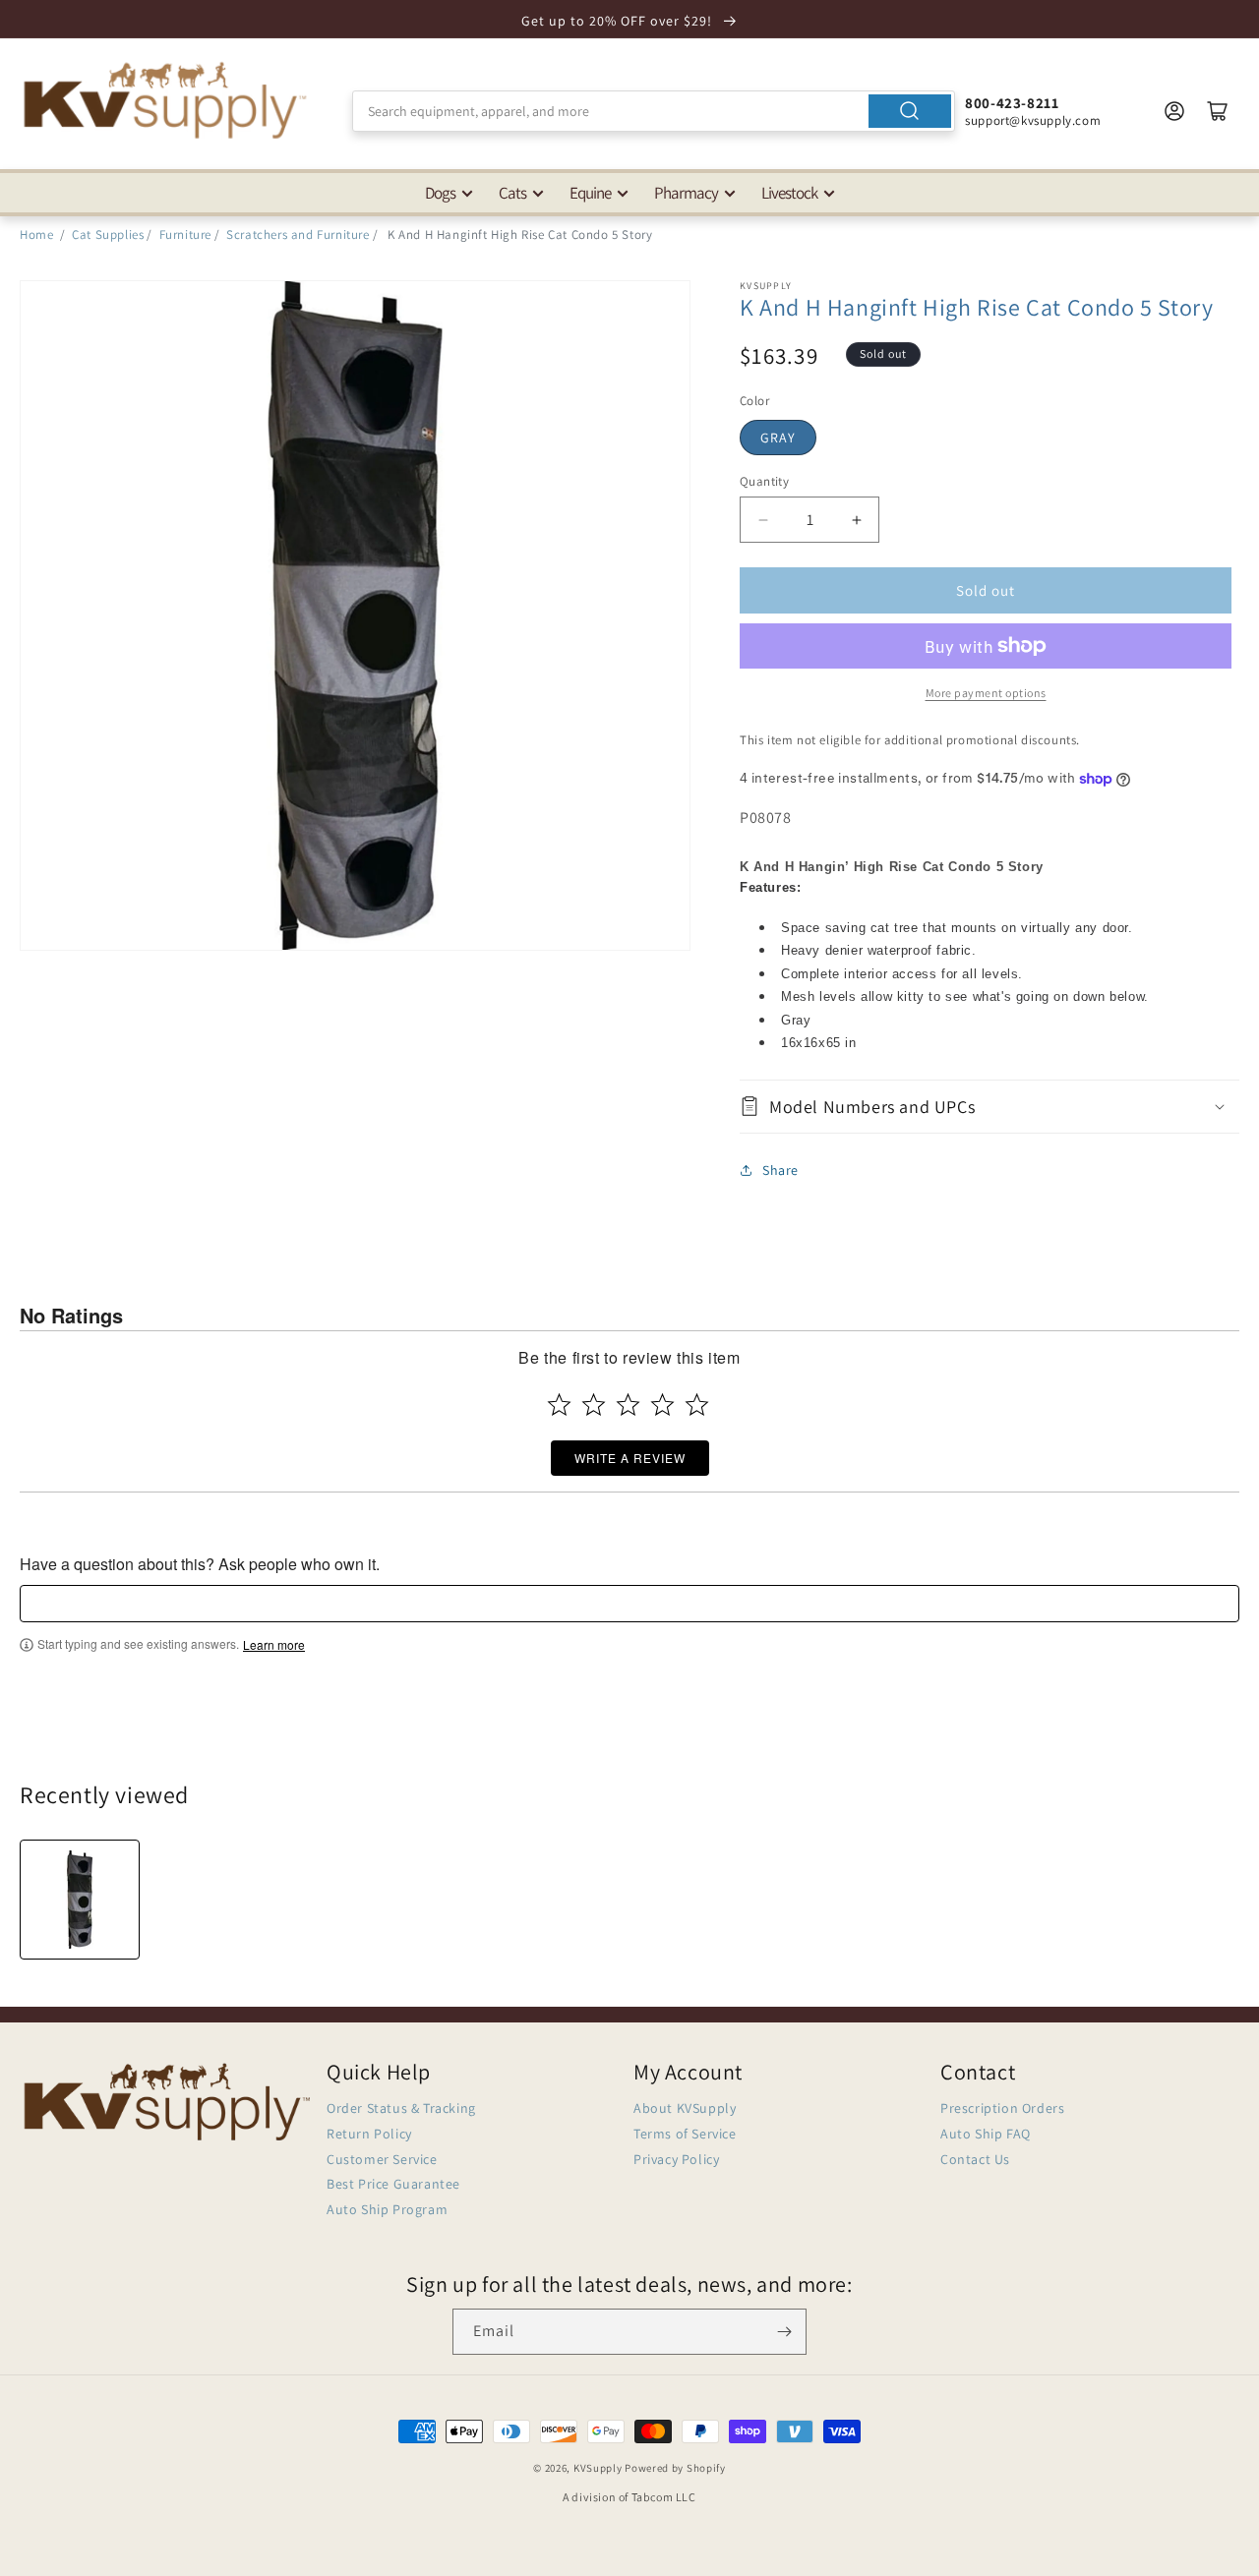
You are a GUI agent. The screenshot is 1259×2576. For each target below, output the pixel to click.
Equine (590, 193)
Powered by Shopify (675, 2468)
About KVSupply (685, 2108)
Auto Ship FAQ (986, 2134)
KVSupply (598, 2468)
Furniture (185, 234)
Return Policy (369, 2134)
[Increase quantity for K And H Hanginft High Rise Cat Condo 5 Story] (856, 520)
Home (36, 234)
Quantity (764, 481)
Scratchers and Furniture (298, 234)
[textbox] (629, 1604)
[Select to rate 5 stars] (697, 1405)
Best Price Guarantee (393, 2184)
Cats (512, 193)
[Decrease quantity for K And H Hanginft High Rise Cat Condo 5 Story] (763, 520)
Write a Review (630, 1458)
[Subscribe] (784, 2332)
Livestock (789, 193)
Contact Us (975, 2159)
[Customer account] (1174, 111)
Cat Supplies (108, 234)
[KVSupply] (167, 100)
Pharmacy (686, 193)
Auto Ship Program (387, 2209)
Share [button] (780, 1170)
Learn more (274, 1645)
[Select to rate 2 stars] (594, 1405)
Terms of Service (685, 2134)
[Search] (910, 111)
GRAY (778, 438)
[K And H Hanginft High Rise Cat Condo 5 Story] (80, 1900)
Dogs (440, 193)
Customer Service (382, 2159)
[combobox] (654, 111)
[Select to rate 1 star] (559, 1405)
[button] (989, 1107)
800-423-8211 (1012, 103)
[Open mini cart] (1218, 111)
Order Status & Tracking (401, 2108)
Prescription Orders (1002, 2108)
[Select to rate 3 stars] (628, 1405)
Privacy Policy (676, 2159)
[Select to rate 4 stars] (662, 1405)
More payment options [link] (986, 693)
